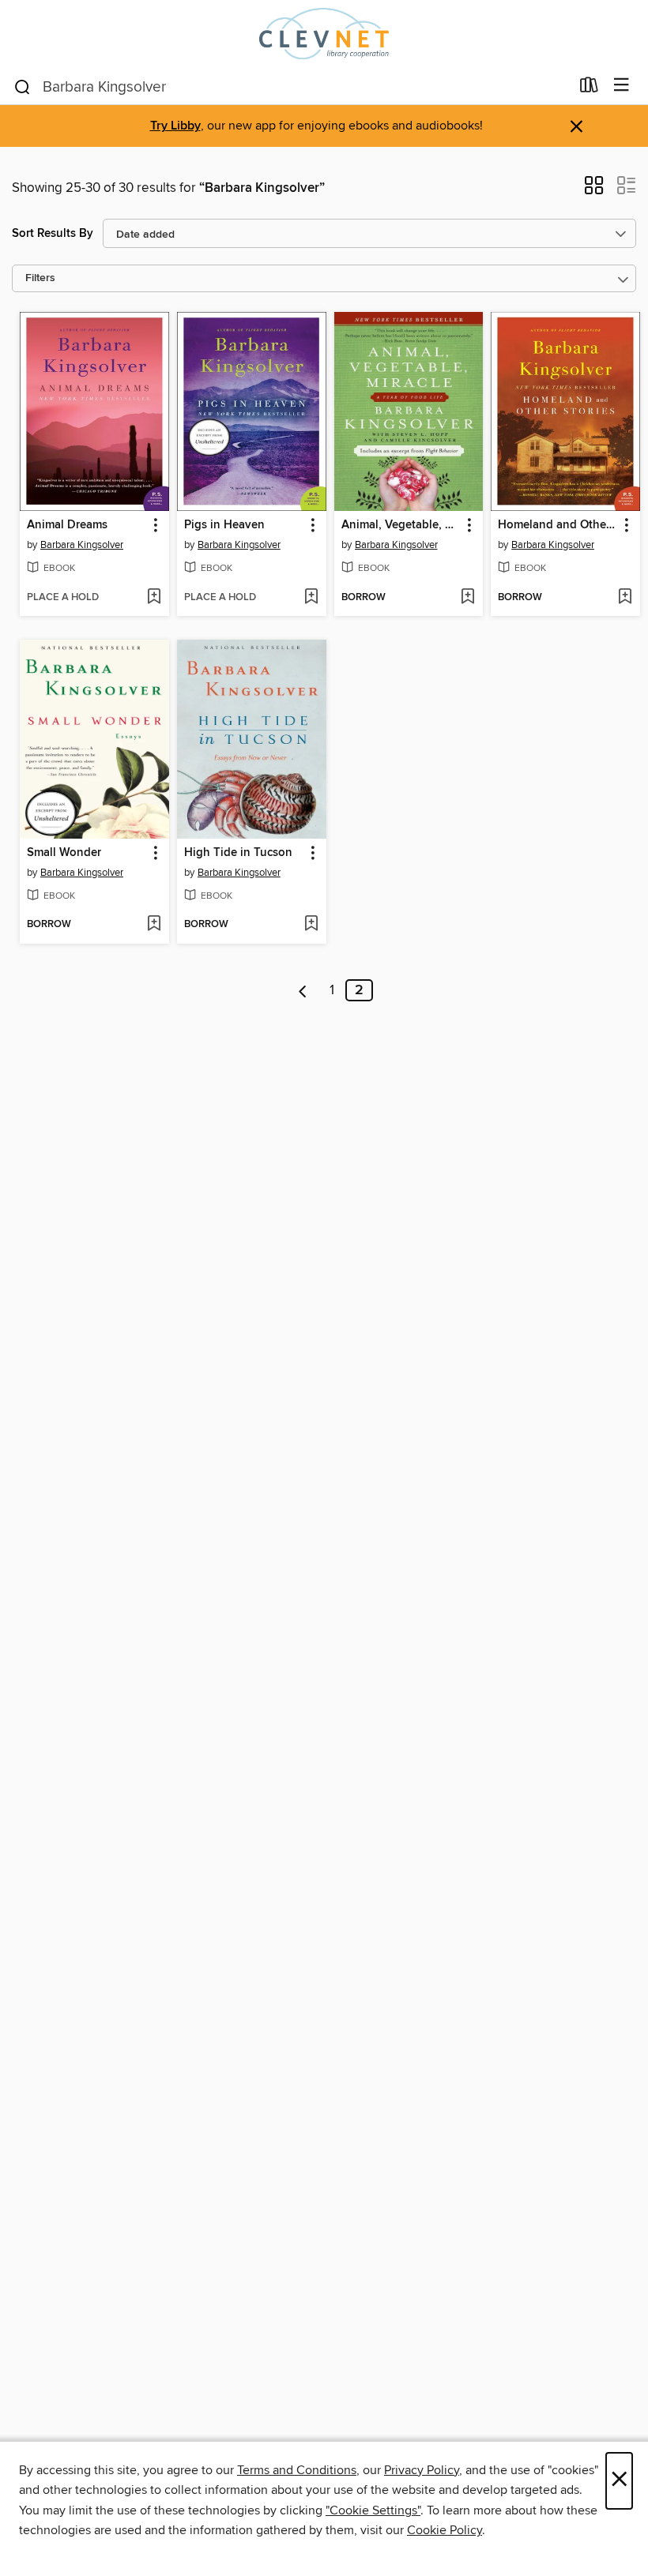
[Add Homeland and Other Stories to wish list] (625, 598)
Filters (40, 278)
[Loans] (589, 88)
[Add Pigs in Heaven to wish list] (311, 598)
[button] (594, 190)
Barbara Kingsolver (82, 545)
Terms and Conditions (297, 2470)
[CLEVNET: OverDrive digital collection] (324, 34)
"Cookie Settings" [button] (373, 2510)
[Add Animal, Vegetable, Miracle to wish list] (467, 598)
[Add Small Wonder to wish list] (154, 925)
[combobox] (291, 87)
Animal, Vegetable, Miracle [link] (401, 525)
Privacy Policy (422, 2470)
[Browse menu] (622, 86)
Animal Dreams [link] (67, 525)
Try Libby (175, 126)
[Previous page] (303, 990)
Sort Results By (53, 233)
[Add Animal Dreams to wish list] (154, 598)
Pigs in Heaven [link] (224, 525)
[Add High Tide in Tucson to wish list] (311, 925)
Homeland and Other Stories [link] (558, 525)
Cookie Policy (445, 2530)
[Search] (23, 86)
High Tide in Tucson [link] (238, 853)
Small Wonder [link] (64, 853)
